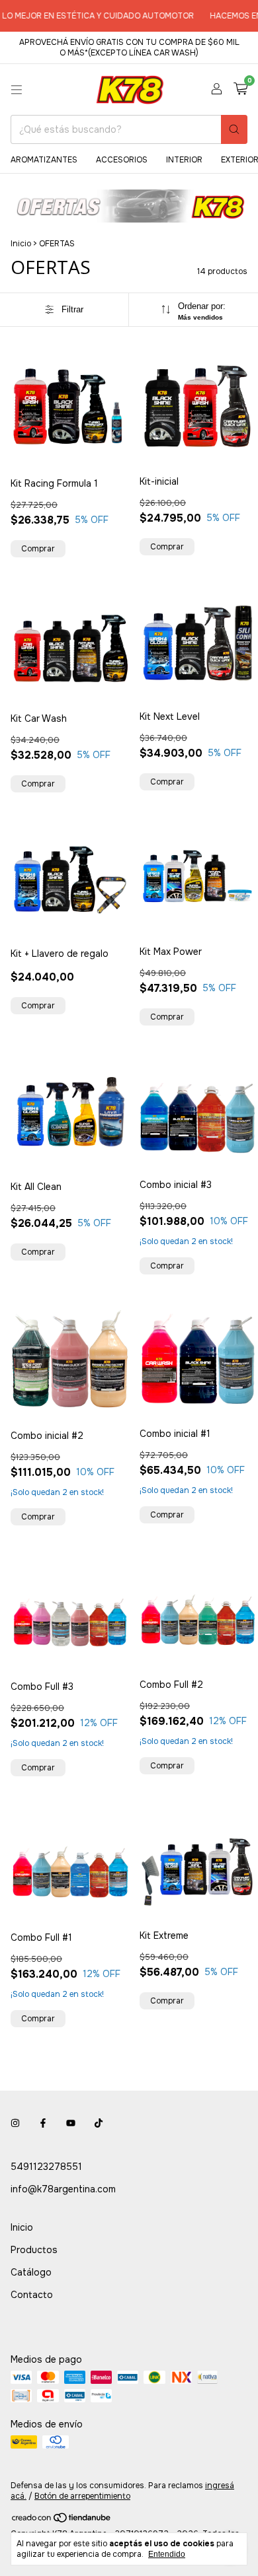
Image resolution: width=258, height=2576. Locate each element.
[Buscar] (234, 129)
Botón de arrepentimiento (82, 2496)
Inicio (21, 244)
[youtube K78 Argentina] (71, 2123)
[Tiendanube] (62, 2521)
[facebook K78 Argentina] (43, 2123)
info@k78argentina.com (63, 2189)
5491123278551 (46, 2167)
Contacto (32, 2295)
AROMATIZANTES (44, 160)
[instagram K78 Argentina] (15, 2123)
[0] (240, 89)
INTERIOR (184, 160)
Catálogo (31, 2272)
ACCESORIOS (122, 160)
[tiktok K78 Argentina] (99, 2123)
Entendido (167, 2554)
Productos (34, 2250)
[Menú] (17, 90)
